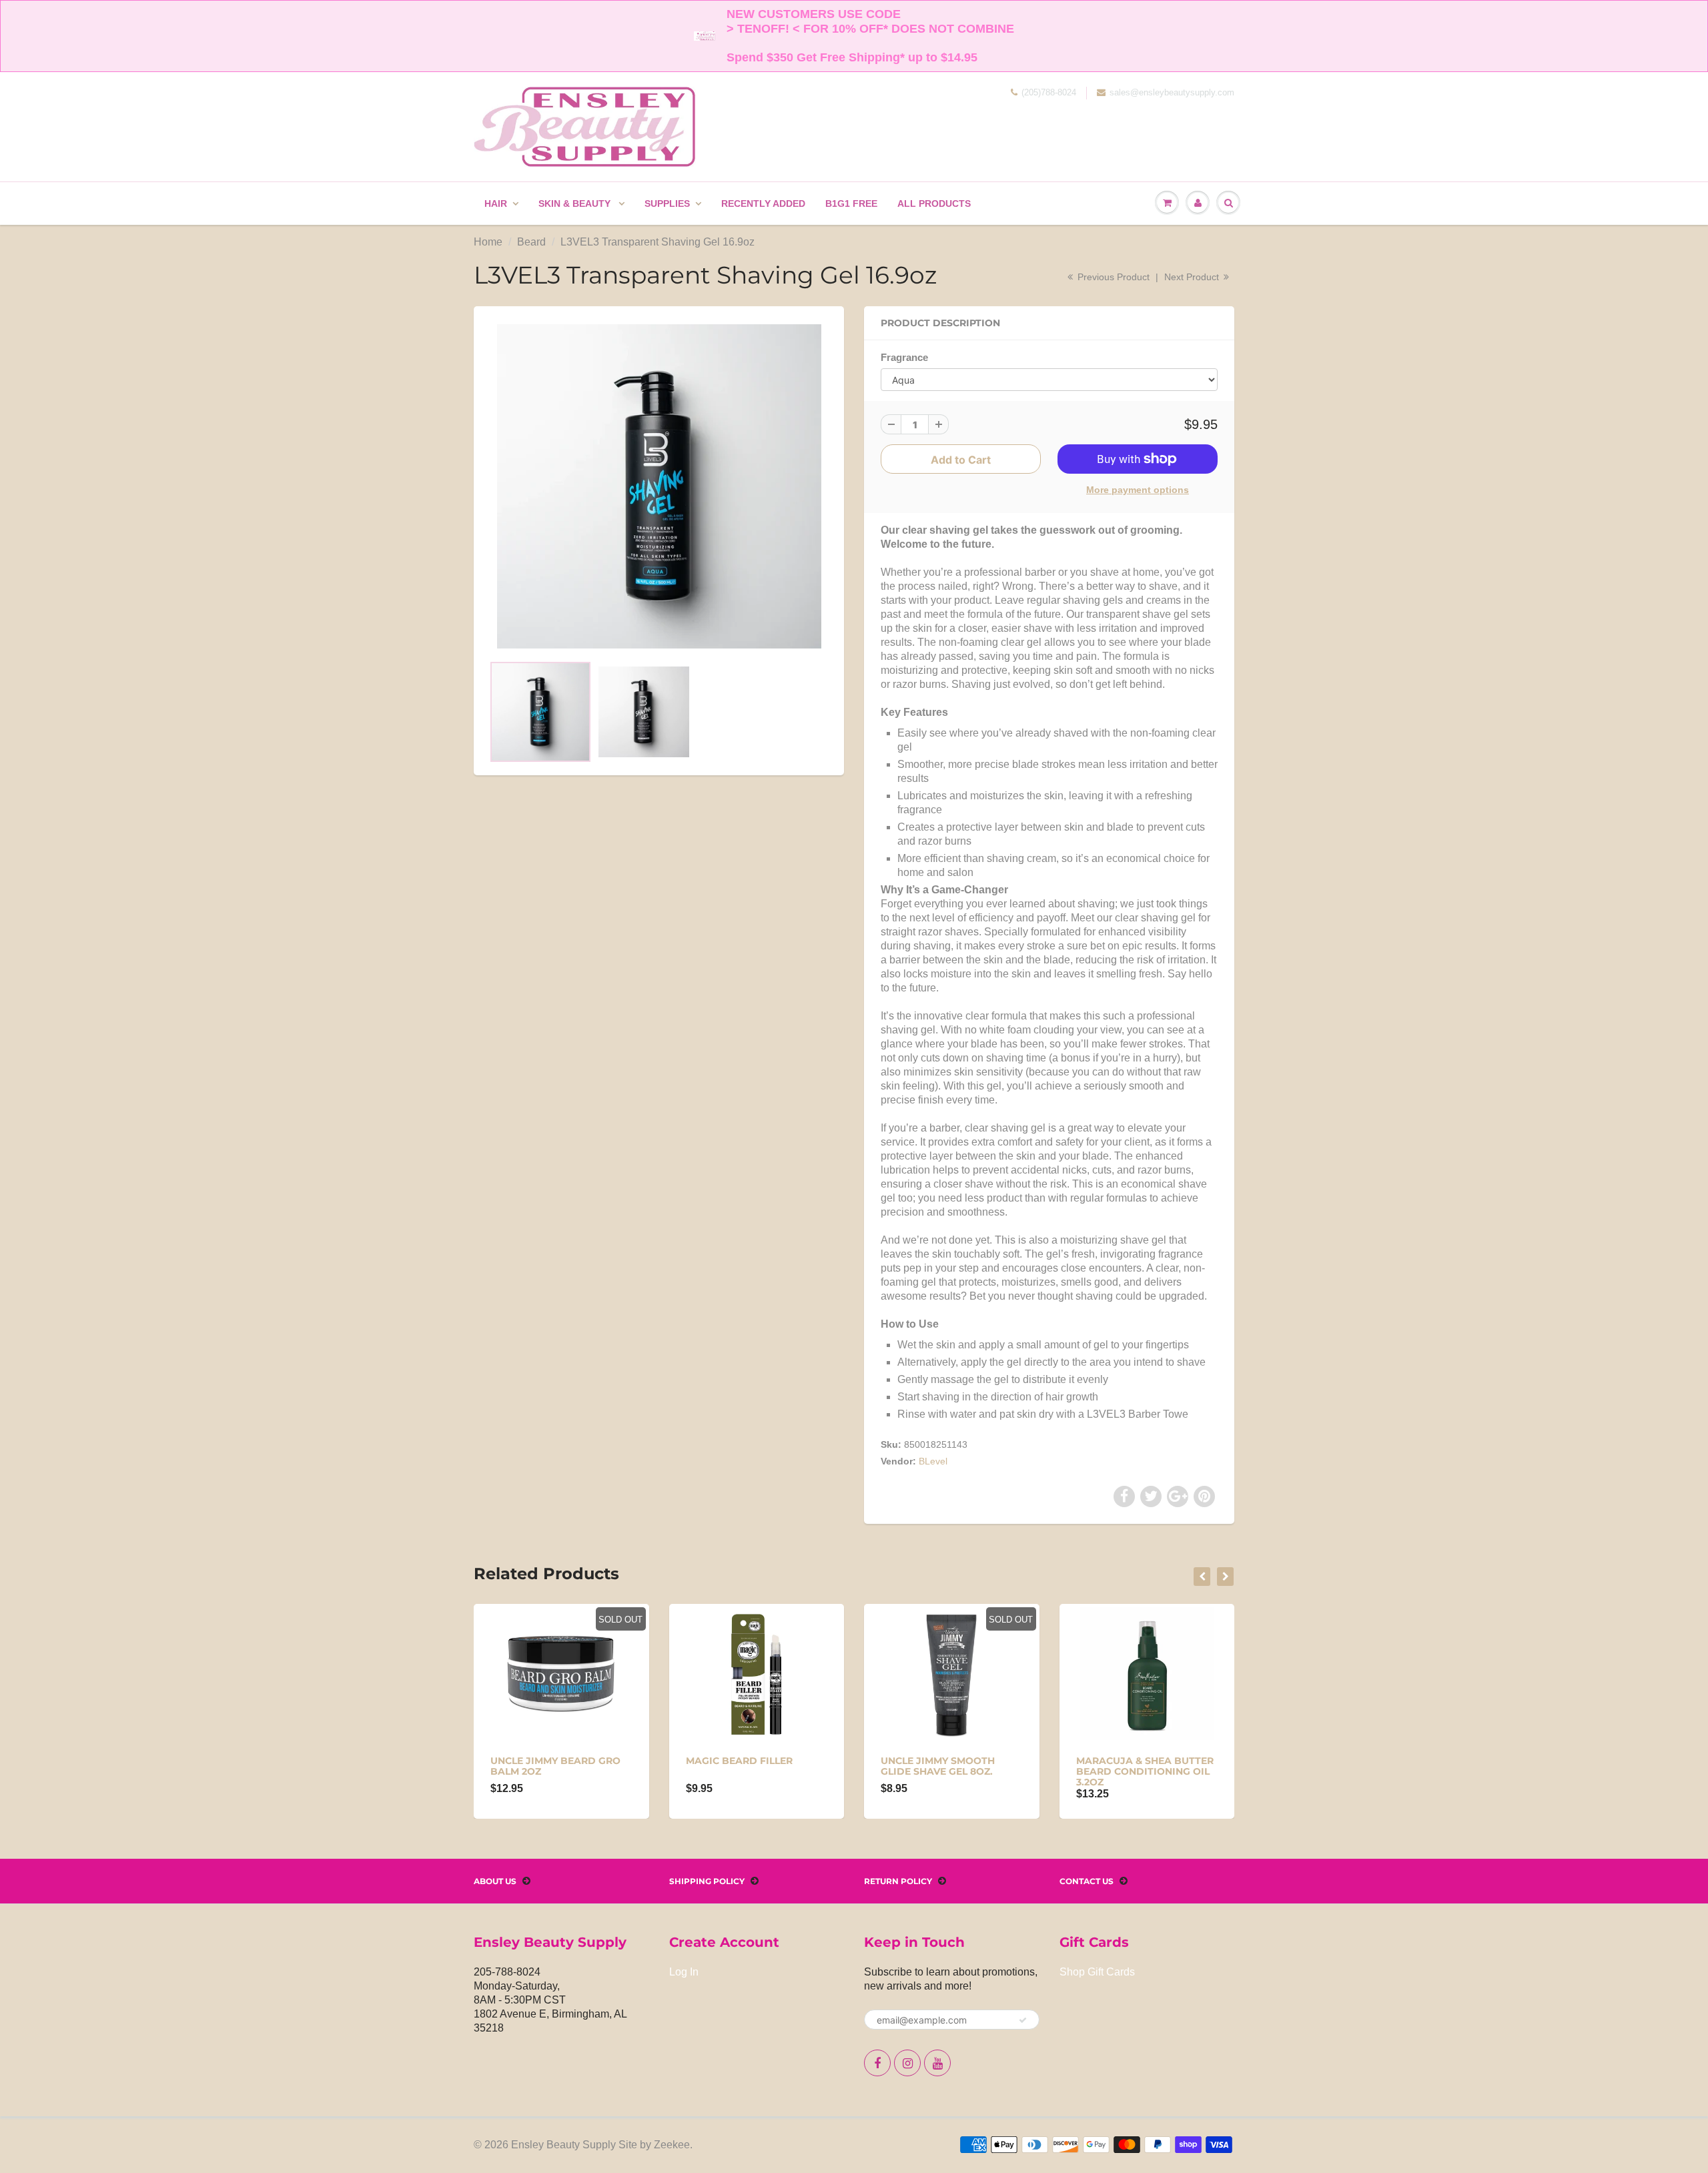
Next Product (1193, 277)
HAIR (496, 203)
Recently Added (763, 203)
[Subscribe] (1023, 2020)
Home (488, 242)
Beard (531, 242)
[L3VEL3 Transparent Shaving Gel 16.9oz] (659, 486)
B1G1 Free (851, 203)
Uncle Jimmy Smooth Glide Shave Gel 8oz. (938, 1766)
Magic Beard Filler (739, 1761)
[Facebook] (877, 2063)
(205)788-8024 (1049, 92)
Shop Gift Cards (1097, 1972)
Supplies (667, 203)
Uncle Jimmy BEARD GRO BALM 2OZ (555, 1766)
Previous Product (1112, 277)
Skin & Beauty (576, 203)
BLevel (933, 1461)
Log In (684, 1972)
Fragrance (904, 357)
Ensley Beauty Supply (563, 2145)
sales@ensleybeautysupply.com (1172, 92)
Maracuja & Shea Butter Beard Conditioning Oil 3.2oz (1145, 1771)
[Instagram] (907, 2063)
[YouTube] (937, 2063)
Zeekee (672, 2145)
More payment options (1138, 490)
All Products (934, 203)
